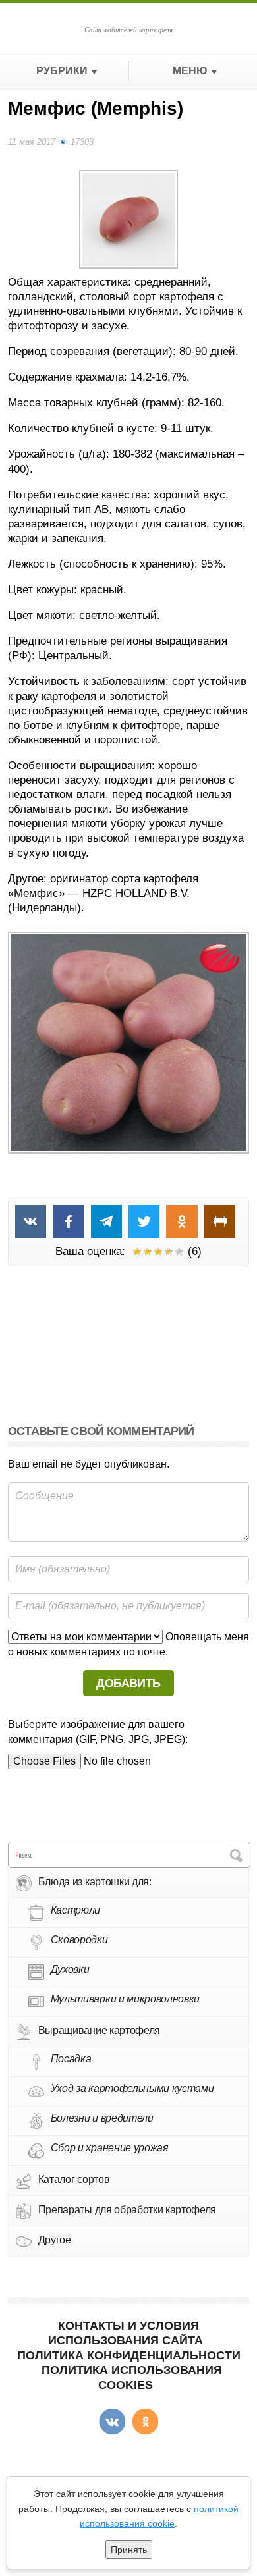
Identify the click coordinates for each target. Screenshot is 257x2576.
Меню (190, 71)
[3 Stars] (158, 1252)
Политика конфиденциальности (129, 2355)
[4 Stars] (169, 1252)
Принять (129, 2550)
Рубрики (62, 71)
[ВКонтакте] (112, 2422)
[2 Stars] (148, 1252)
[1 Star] (137, 1252)
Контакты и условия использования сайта (126, 2333)
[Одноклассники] (145, 2422)
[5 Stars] (179, 1252)
